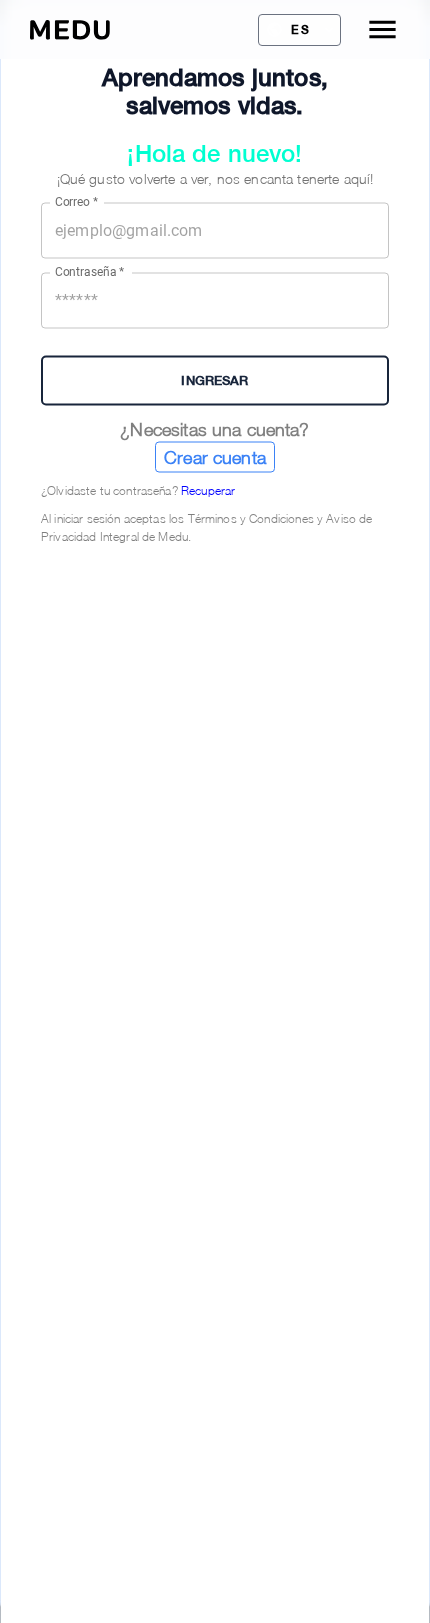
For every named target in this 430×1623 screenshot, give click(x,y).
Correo (76, 202)
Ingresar (214, 380)
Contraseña (90, 272)
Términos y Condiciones (251, 517)
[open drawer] (382, 29)
